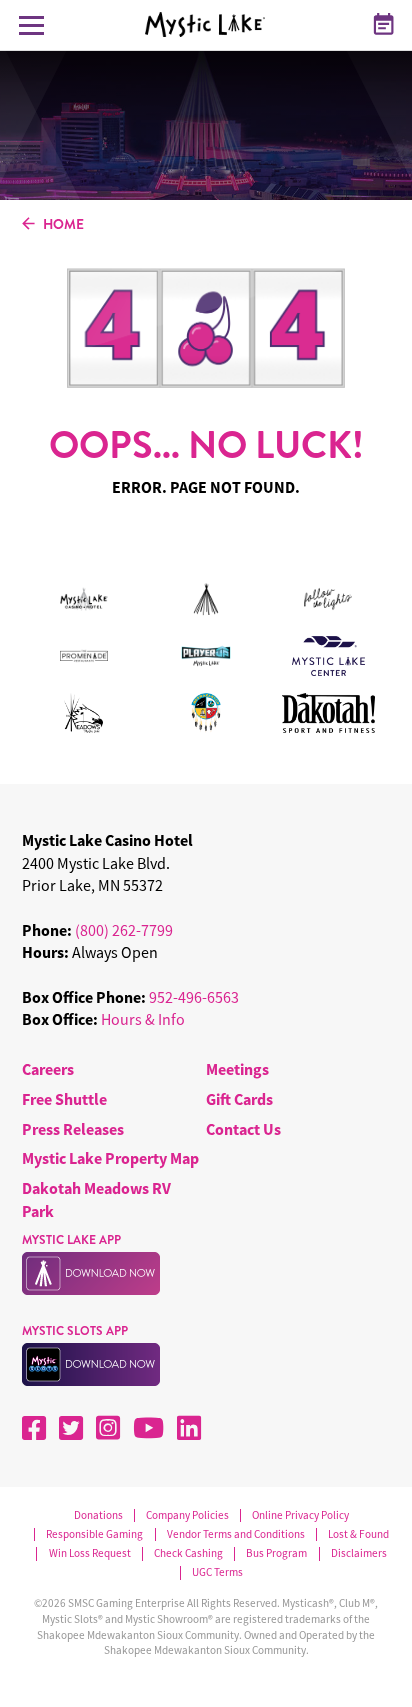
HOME (63, 225)
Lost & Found (358, 1534)
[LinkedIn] (189, 1428)
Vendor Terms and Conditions (236, 1534)
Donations (98, 1515)
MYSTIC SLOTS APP (75, 1331)
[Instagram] (108, 1428)
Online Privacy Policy (300, 1515)
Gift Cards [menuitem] (239, 1099)
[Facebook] (34, 1428)
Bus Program (276, 1553)
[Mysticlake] (212, 25)
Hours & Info (143, 1019)
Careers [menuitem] (48, 1069)
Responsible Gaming (94, 1534)
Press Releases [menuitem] (73, 1129)
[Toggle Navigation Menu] (31, 25)
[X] (71, 1428)
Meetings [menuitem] (237, 1069)
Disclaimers (359, 1553)
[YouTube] (148, 1428)
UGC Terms (217, 1572)
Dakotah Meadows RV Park (96, 1199)
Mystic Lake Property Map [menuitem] (110, 1158)
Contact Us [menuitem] (243, 1129)
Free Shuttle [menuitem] (64, 1099)
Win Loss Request (89, 1553)
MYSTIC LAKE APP (71, 1240)
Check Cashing (188, 1553)
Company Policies (187, 1515)
